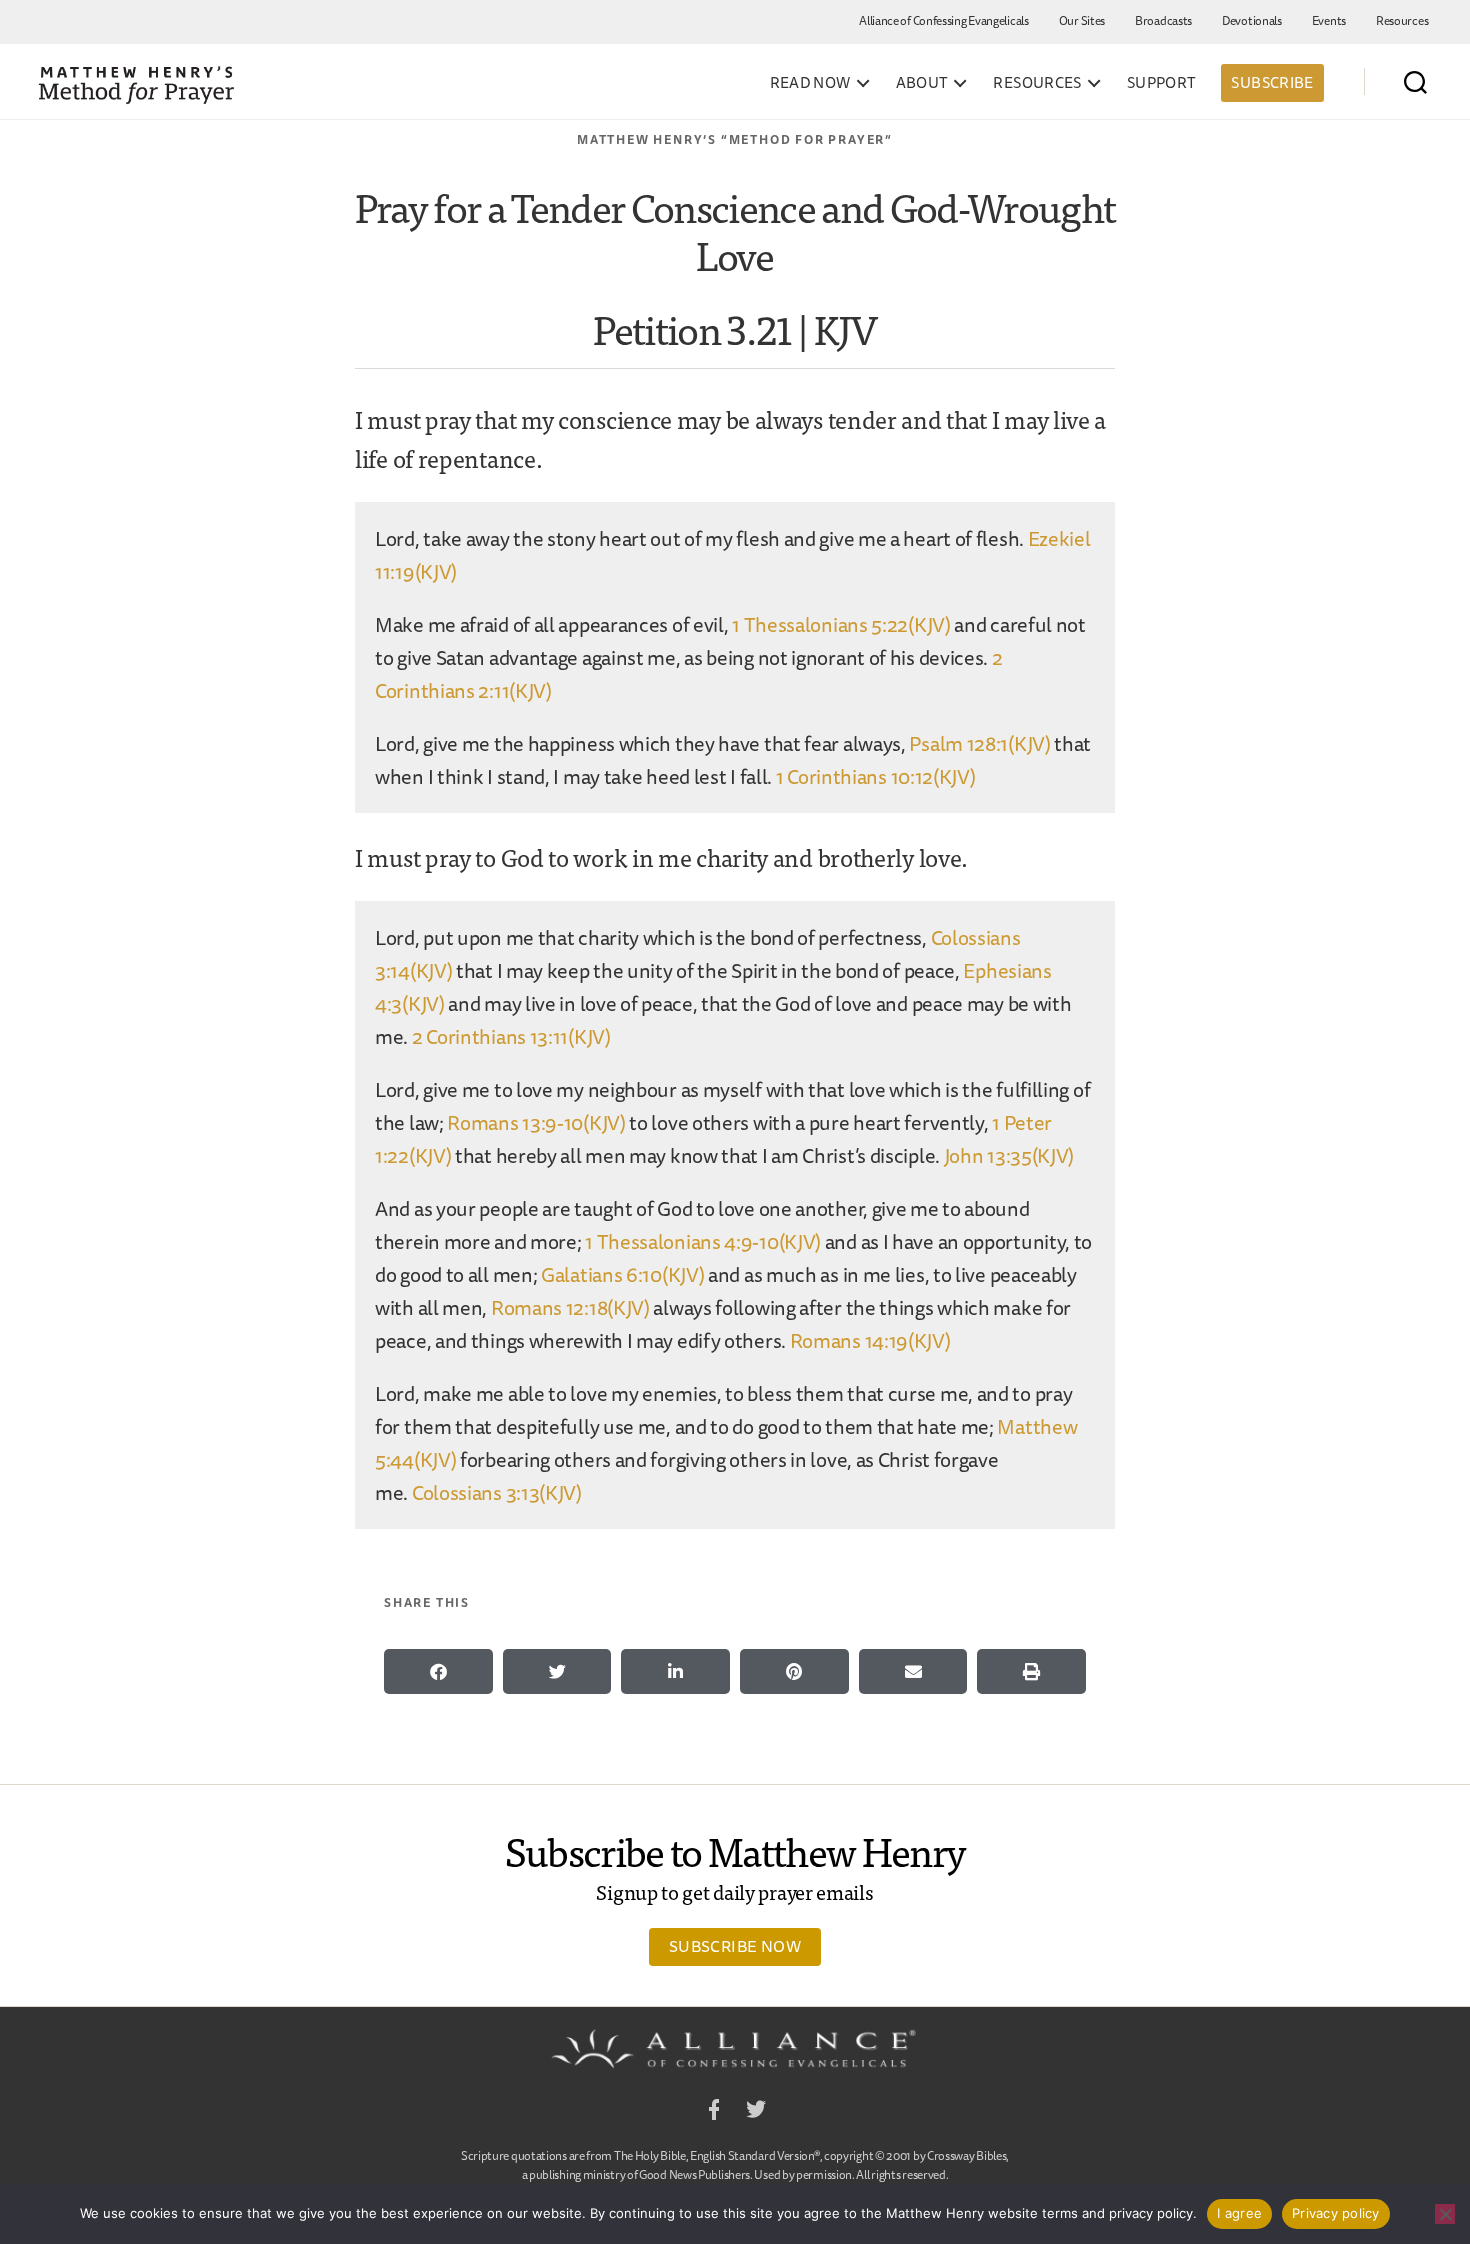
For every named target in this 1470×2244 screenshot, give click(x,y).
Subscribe (1272, 82)
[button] (438, 1671)
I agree (1239, 2213)
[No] (1445, 2214)
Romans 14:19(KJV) (870, 1340)
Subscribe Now (735, 1946)
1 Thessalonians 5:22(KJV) (841, 624)
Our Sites (1082, 20)
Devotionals (1252, 20)
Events (1329, 20)
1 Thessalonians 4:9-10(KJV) (703, 1241)
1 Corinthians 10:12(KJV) (876, 776)
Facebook (714, 2112)
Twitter (756, 2112)
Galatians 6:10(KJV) (622, 1274)
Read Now (810, 83)
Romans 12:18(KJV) (570, 1307)
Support (1162, 83)
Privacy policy (1336, 2213)
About (922, 83)
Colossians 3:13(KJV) (497, 1492)
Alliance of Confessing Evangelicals (944, 20)
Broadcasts (1163, 20)
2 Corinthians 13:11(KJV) (511, 1036)
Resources (1402, 20)
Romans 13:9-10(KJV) (536, 1122)
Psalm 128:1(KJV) (979, 743)
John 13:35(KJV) (1009, 1155)
